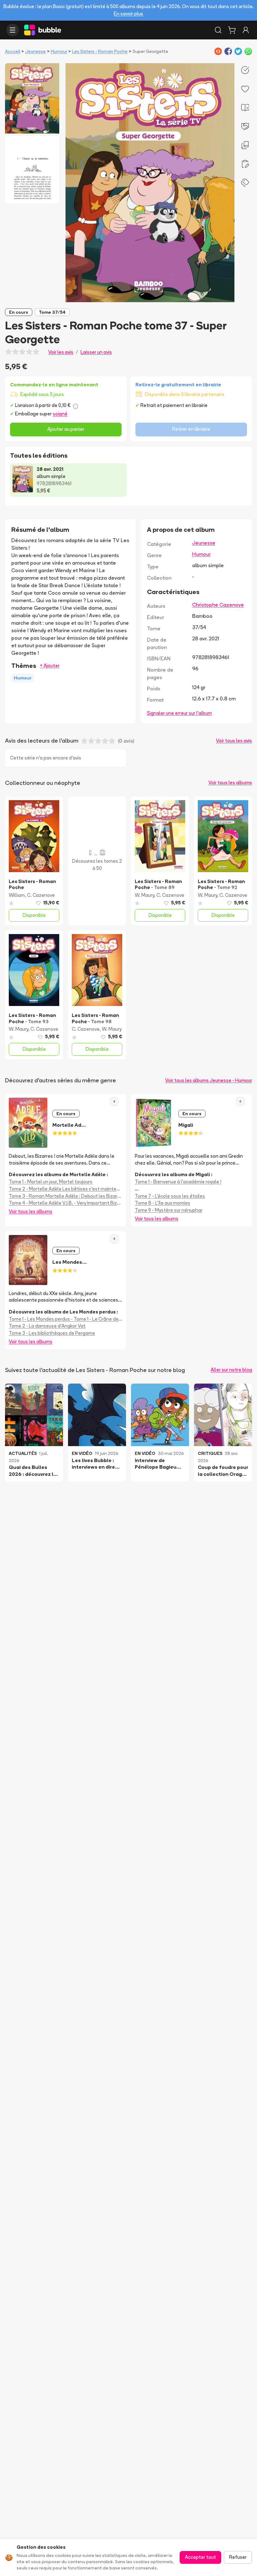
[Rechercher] (218, 30)
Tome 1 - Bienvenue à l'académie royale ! (178, 1182)
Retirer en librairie (191, 429)
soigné (60, 414)
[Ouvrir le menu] (13, 30)
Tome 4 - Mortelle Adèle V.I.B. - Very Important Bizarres (66, 1203)
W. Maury (144, 895)
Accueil (13, 51)
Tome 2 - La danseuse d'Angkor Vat (47, 1326)
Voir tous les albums (230, 782)
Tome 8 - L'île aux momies (163, 1203)
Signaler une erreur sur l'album (179, 713)
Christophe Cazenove (218, 605)
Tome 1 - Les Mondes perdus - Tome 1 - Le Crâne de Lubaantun (66, 1319)
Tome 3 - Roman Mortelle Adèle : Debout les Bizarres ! (66, 1196)
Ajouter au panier (66, 429)
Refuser (238, 2557)
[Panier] (232, 30)
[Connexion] (246, 30)
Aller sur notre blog (231, 1370)
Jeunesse (35, 51)
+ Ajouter (50, 666)
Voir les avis (61, 352)
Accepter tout (200, 2557)
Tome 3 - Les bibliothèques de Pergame (52, 1333)
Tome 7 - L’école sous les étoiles (170, 1196)
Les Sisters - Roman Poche (100, 51)
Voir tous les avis (234, 741)
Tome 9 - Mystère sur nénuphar (169, 1210)
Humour (59, 51)
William (17, 895)
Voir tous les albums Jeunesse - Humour (209, 1080)
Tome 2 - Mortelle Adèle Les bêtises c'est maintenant (66, 1189)
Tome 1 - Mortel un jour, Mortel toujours (51, 1182)
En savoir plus (128, 14)
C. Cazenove (41, 895)
